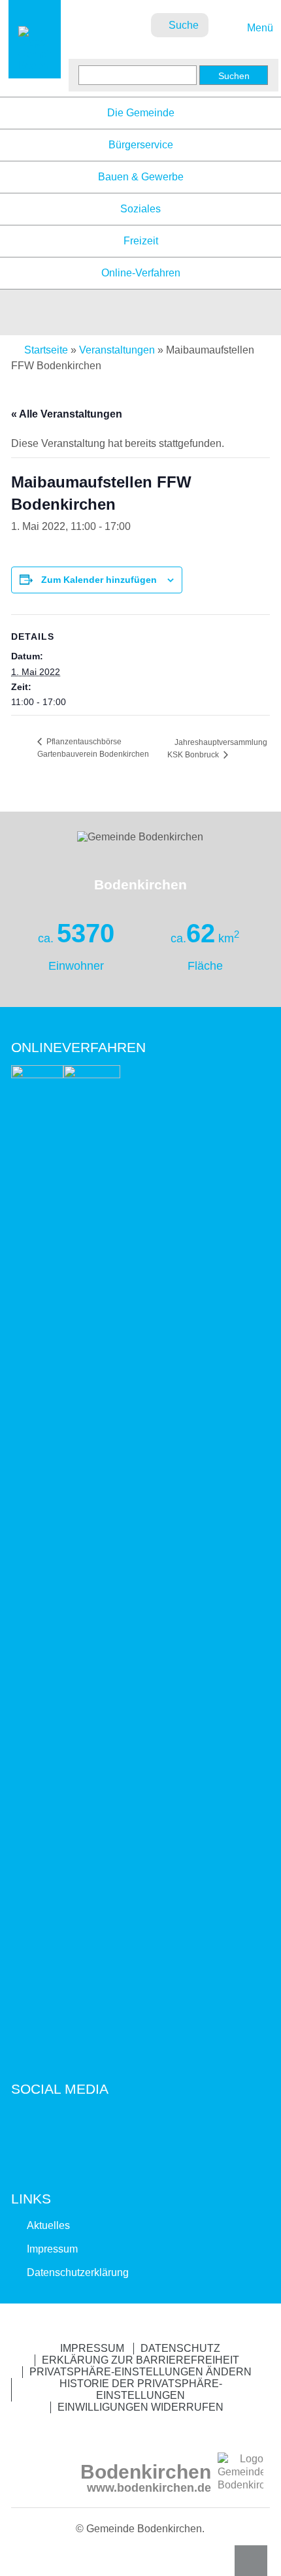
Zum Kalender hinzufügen (99, 580)
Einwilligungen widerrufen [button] (140, 2407)
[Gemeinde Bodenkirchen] (35, 66)
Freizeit (141, 241)
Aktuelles (48, 2225)
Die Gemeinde (141, 113)
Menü (258, 28)
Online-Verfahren (141, 273)
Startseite (46, 350)
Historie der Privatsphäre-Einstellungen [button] (141, 2389)
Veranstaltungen (117, 350)
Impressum (52, 2249)
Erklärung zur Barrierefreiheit (140, 2360)
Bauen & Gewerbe (141, 177)
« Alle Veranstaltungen (67, 414)
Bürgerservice (141, 145)
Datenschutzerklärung (78, 2272)
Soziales (140, 209)
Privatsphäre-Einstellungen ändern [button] (140, 2372)
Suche (184, 25)
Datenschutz (180, 2348)
